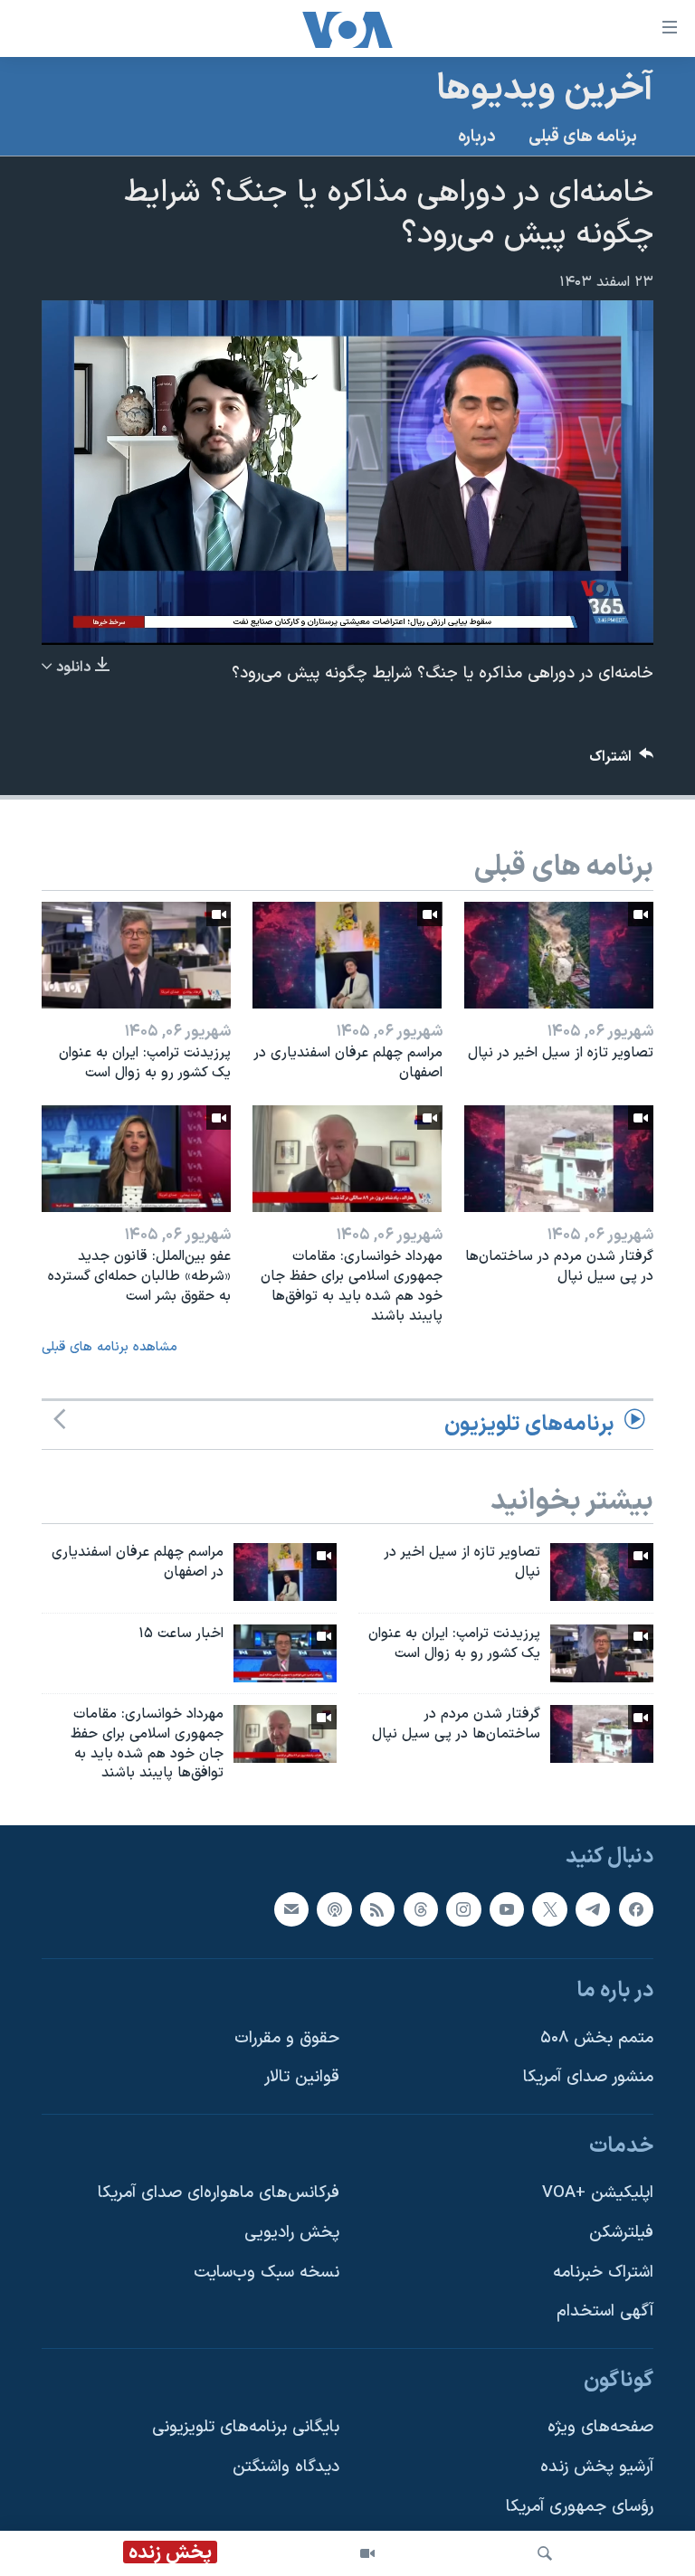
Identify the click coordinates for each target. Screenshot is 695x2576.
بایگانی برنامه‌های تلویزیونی (246, 2428)
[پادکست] (334, 1909)
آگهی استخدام (605, 2312)
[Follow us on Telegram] (593, 1909)
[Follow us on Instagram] (463, 1909)
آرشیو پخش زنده (597, 2467)
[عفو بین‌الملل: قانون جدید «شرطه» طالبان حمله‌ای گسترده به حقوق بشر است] (136, 1159)
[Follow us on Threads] (421, 1909)
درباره (477, 137)
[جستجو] (545, 2553)
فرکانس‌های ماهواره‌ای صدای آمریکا (219, 2194)
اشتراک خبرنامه (603, 2273)
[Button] (622, 761)
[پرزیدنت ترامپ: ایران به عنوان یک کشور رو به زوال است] (136, 955)
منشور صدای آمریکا (588, 2077)
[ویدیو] (367, 2553)
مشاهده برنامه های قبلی (109, 1347)
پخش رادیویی (292, 2233)
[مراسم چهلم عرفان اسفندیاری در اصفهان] (347, 955)
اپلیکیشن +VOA (598, 2194)
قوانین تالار (302, 2077)
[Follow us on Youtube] (507, 1909)
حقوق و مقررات (287, 2038)
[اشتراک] (291, 1909)
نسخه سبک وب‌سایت (267, 2273)
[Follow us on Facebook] (636, 1909)
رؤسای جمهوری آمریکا (580, 2507)
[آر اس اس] (377, 1909)
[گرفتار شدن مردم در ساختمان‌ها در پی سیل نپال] (559, 1159)
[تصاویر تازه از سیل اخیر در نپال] (559, 955)
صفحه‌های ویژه (600, 2428)
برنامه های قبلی (583, 137)
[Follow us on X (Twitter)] (549, 1909)
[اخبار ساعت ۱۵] (285, 1653)
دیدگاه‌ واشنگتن (286, 2467)
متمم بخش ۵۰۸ (597, 2038)
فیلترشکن (621, 2233)
